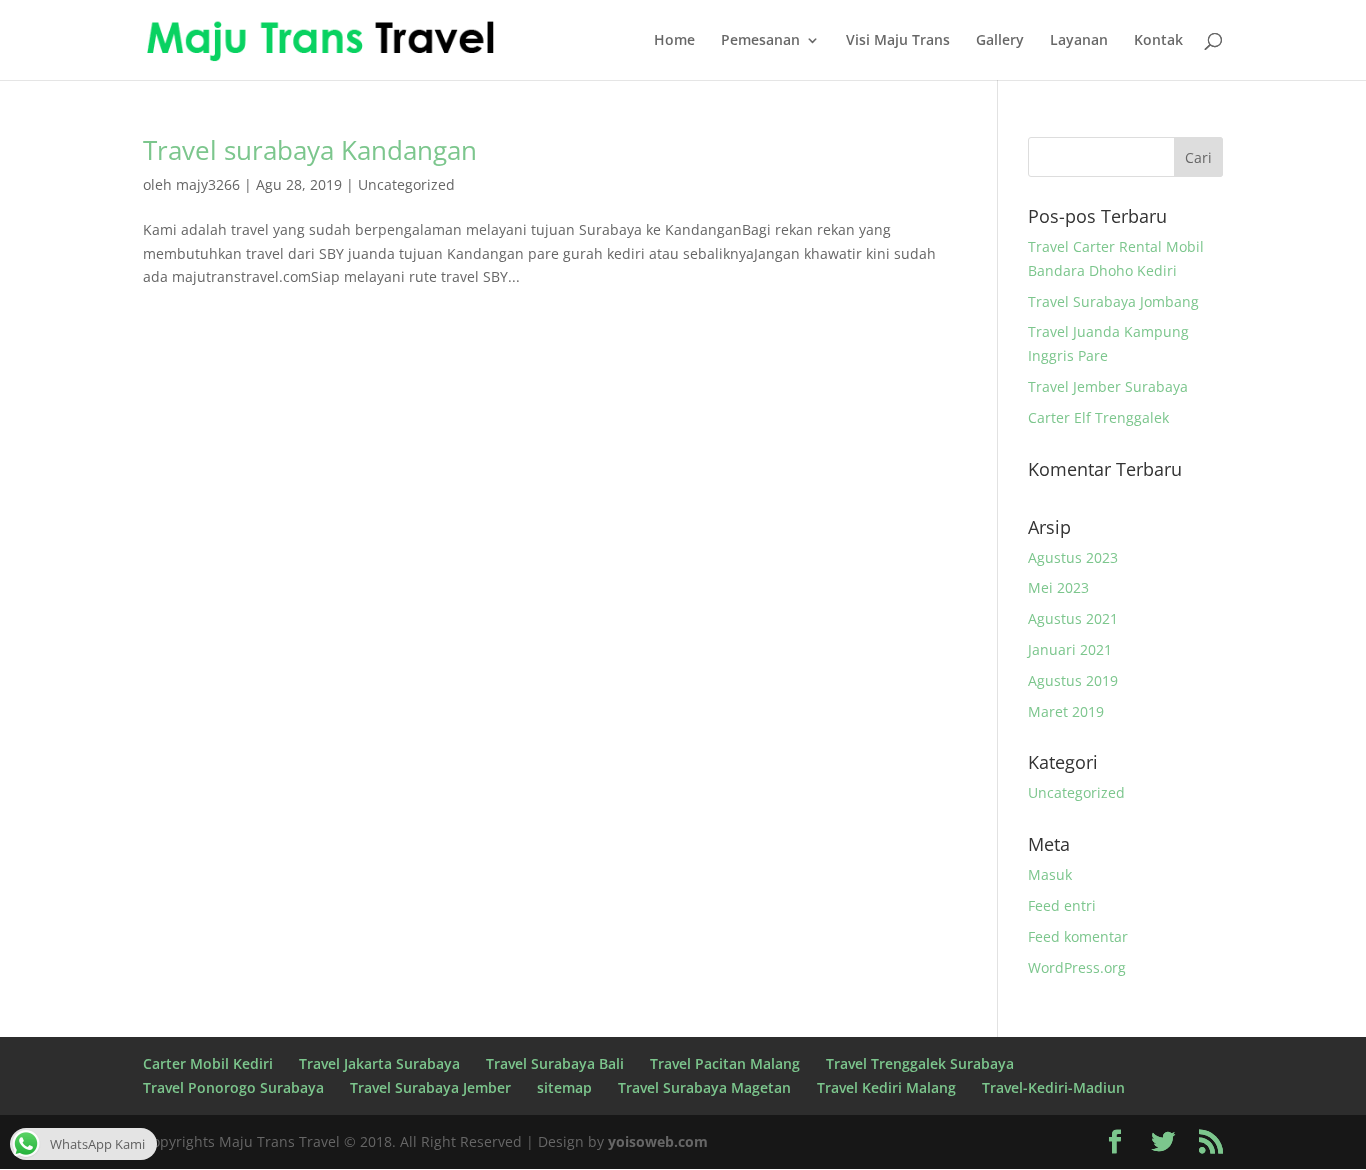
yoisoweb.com (658, 1141)
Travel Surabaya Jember (430, 1087)
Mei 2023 (1058, 587)
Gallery (1000, 41)
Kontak (1158, 41)
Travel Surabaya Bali (555, 1063)
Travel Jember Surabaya (1108, 386)
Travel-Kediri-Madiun (1053, 1087)
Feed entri (1062, 905)
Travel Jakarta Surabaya (379, 1063)
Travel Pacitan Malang (725, 1063)
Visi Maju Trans (898, 41)
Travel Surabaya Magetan (704, 1087)
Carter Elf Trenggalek (1098, 417)
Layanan (1079, 41)
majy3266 (208, 184)
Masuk (1050, 874)
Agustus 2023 (1073, 557)
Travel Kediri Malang (886, 1087)
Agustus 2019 (1073, 680)
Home (674, 41)
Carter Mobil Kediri (208, 1063)
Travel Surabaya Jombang (1113, 301)
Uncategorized (406, 184)
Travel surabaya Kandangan (310, 150)
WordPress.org (1077, 967)
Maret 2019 (1066, 711)
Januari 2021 (1070, 649)
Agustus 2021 (1073, 618)
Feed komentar (1078, 936)
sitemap (564, 1087)
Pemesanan (760, 41)
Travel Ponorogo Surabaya (233, 1087)
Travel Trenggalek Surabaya (920, 1063)
